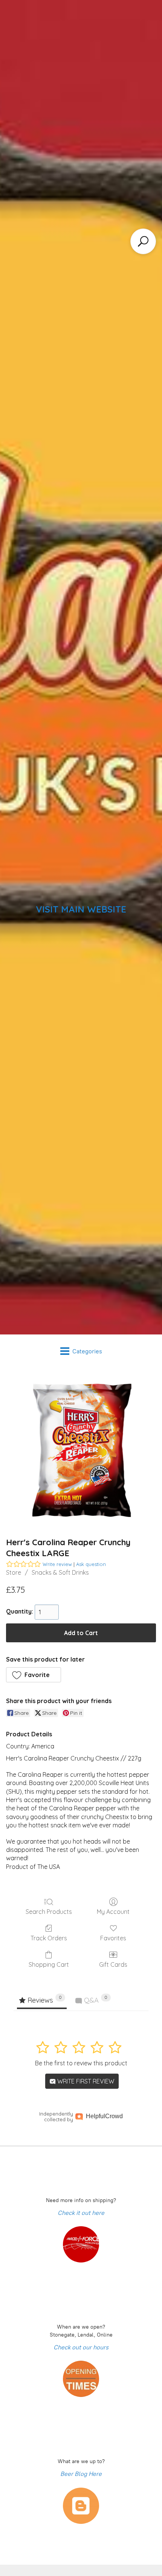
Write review (57, 1564)
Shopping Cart (49, 1964)
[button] (34, 1675)
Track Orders (49, 1938)
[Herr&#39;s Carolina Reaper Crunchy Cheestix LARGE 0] (81, 1450)
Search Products (49, 1912)
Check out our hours (81, 2347)
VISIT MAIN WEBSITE (81, 909)
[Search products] (143, 241)
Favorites (113, 1938)
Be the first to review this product (81, 2063)
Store (14, 1572)
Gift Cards (113, 1964)
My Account (113, 1912)
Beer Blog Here (81, 2474)
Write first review (85, 2081)
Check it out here (81, 2213)
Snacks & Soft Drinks (60, 1572)
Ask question (91, 1564)
